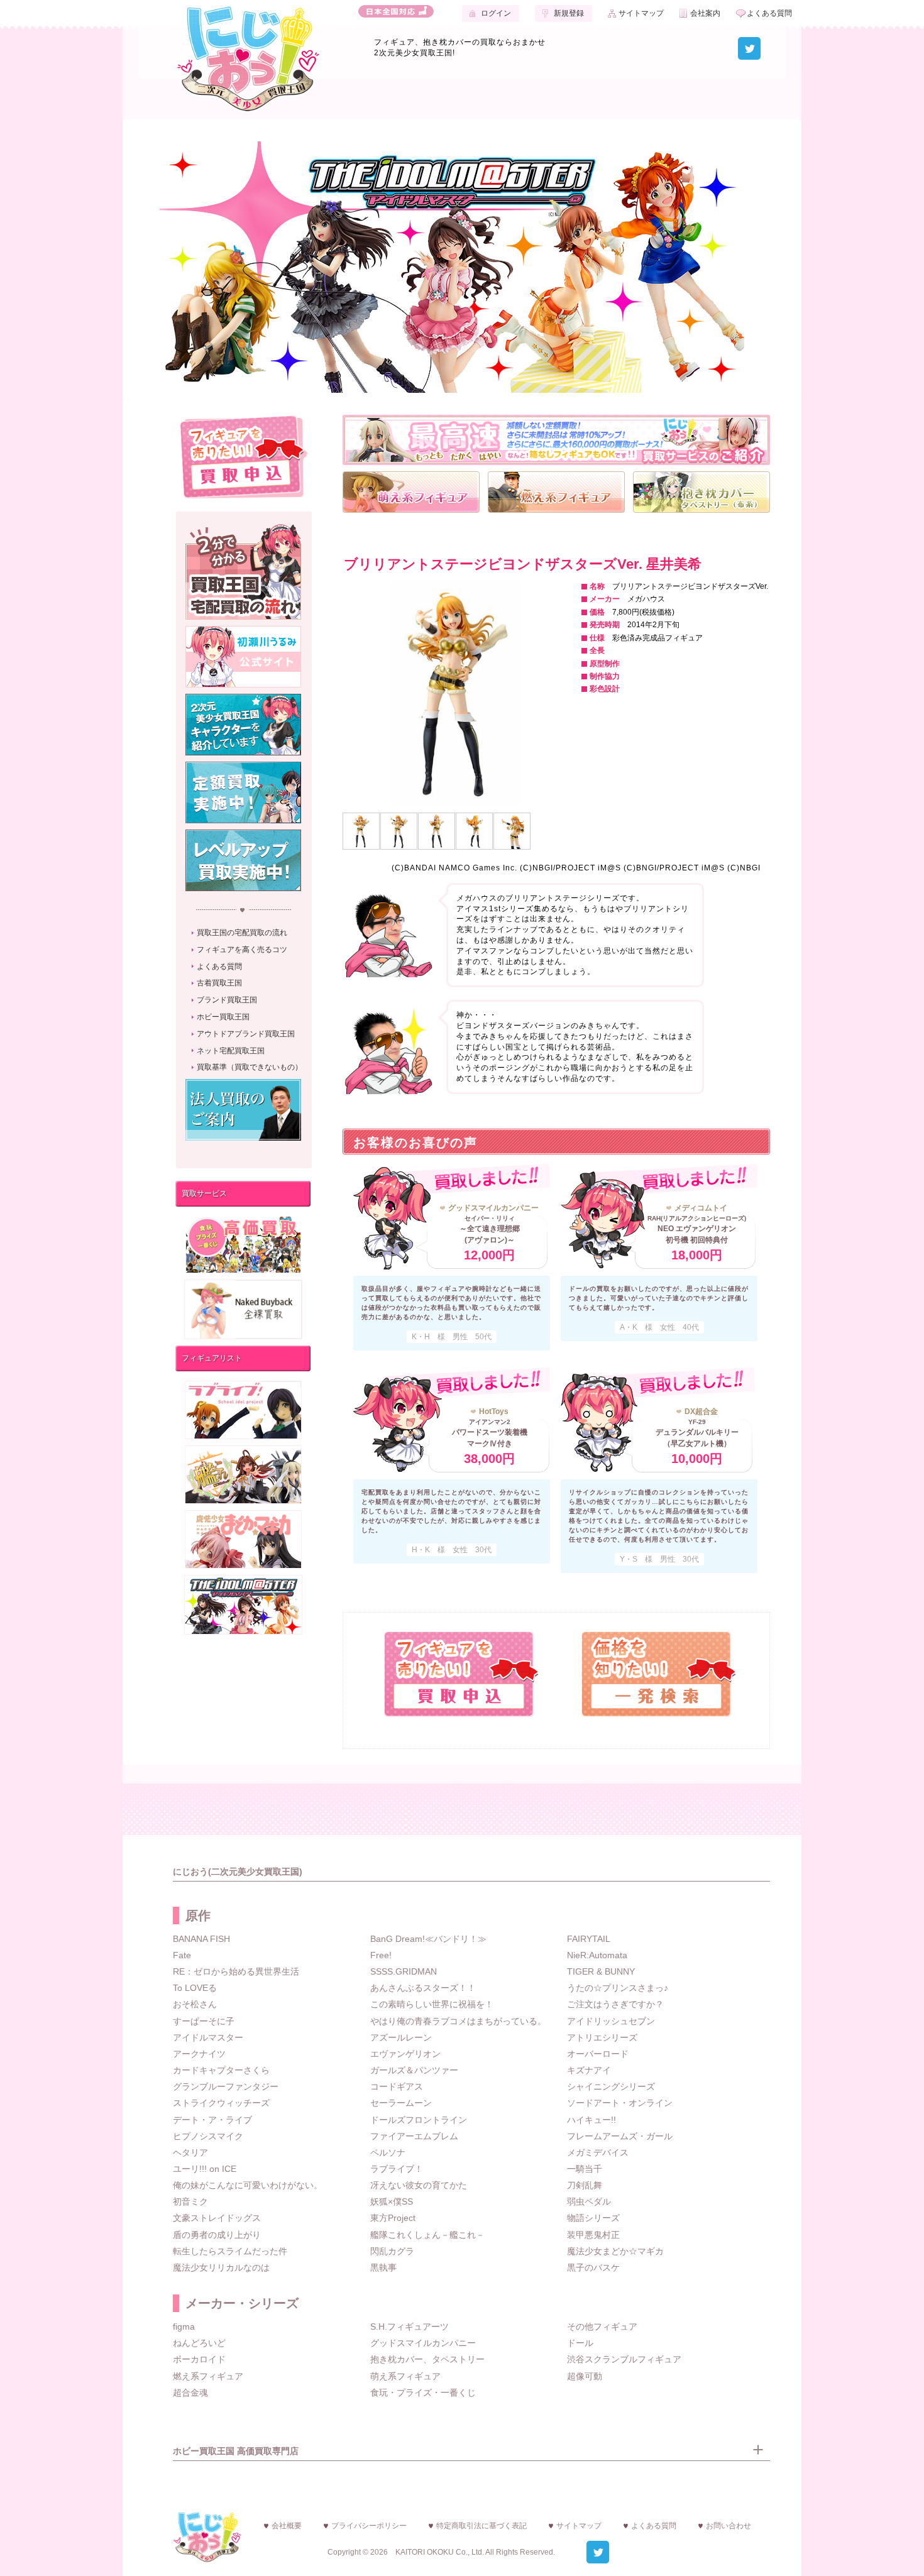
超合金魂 (190, 2392)
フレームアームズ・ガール (620, 2136)
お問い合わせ (729, 2526)
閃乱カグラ (392, 2251)
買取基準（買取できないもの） (250, 1067)
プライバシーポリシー (369, 2526)
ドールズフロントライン (419, 2120)
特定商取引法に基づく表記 (481, 2526)
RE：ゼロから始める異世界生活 (236, 1971)
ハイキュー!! (591, 2120)
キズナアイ (589, 2070)
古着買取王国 (219, 983)
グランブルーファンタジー (226, 2086)
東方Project (393, 2218)
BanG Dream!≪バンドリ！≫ (428, 1939)
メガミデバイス (598, 2152)
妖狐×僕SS (392, 2201)
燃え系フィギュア (208, 2376)
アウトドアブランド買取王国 (246, 1034)
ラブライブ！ (397, 2169)
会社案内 (705, 13)
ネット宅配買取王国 (231, 1051)
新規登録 (569, 13)
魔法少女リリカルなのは (221, 2267)
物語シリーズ (593, 2218)
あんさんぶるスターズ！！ (423, 1988)
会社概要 (287, 2526)
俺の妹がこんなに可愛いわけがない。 (248, 2185)
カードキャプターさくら (221, 2070)
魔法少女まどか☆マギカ (615, 2251)
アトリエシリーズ (602, 2037)
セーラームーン (401, 2103)
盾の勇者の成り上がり (217, 2235)
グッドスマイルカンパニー (423, 2343)
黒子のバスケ (593, 2267)
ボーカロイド (199, 2359)
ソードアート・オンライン (620, 2103)
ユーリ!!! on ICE (205, 2169)
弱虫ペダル (589, 2201)
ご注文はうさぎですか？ (615, 2004)
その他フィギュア (602, 2327)
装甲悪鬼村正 (593, 2235)
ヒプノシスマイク (208, 2136)
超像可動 (585, 2376)
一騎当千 (585, 2169)
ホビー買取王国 (223, 1017)
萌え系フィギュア (405, 2376)
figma (184, 2327)
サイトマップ (641, 13)
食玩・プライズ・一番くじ (423, 2392)
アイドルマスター (208, 2037)
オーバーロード (598, 2054)
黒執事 (383, 2267)
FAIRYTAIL (589, 1939)
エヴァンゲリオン (405, 2054)
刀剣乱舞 (585, 2185)
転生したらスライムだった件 (230, 2251)
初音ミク (190, 2201)
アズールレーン (401, 2037)
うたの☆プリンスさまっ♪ (618, 1988)
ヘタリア (190, 2152)
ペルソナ (388, 2152)
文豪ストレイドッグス (217, 2218)
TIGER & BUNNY (601, 1971)
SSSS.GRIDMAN (404, 1971)
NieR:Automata (597, 1955)
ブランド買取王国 (227, 1000)
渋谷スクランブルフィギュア (624, 2359)
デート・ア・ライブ (212, 2120)
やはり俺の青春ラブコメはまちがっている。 (458, 2021)
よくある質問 (769, 13)
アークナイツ (199, 2054)
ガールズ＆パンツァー (414, 2070)
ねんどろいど (199, 2343)
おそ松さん (195, 2004)
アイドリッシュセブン (611, 2021)
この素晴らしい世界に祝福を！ (432, 2004)
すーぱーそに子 (204, 2021)
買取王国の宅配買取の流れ (242, 933)
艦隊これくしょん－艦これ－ (427, 2235)
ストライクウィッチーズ (221, 2103)
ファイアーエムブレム (414, 2136)
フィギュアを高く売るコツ (242, 950)
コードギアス (397, 2086)
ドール (580, 2343)
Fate (182, 1955)
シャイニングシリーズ (611, 2086)
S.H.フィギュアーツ (410, 2327)
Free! (381, 1955)
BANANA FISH (201, 1939)
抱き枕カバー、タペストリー (427, 2359)
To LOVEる (195, 1988)
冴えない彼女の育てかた (419, 2185)
